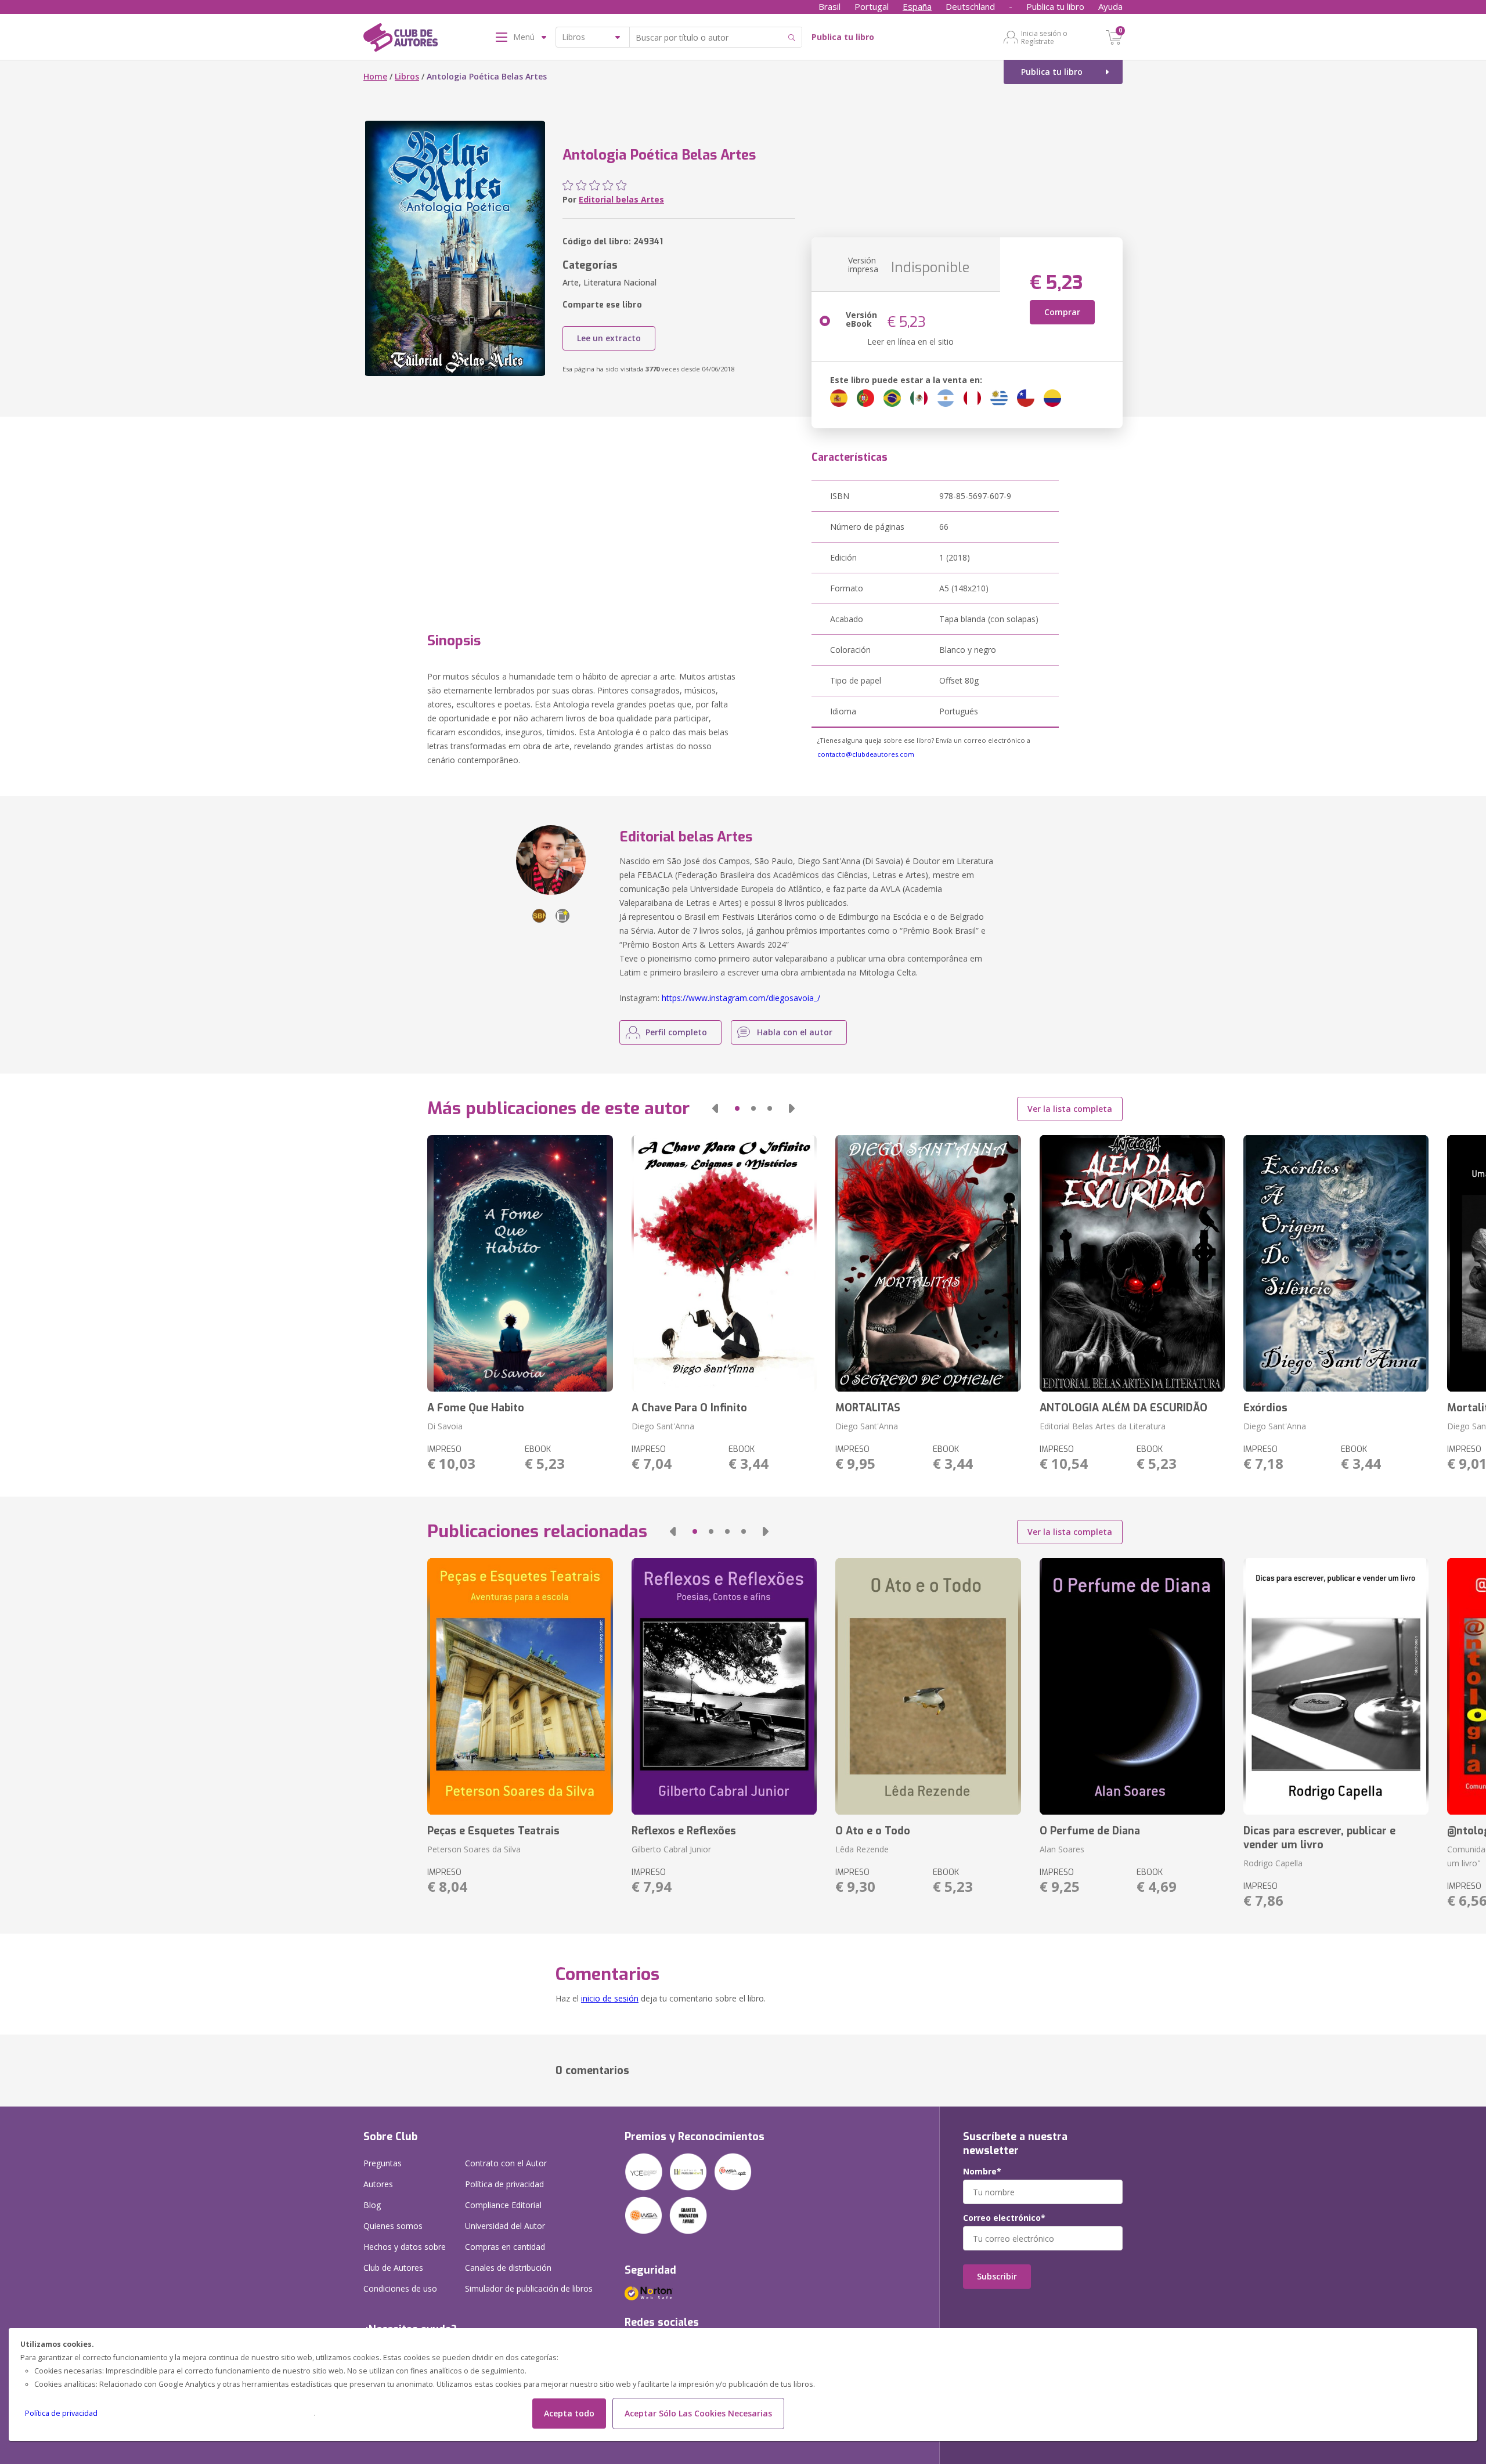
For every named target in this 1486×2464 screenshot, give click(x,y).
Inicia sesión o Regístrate (1044, 37)
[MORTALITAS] (928, 1263)
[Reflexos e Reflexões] (724, 1686)
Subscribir (997, 2276)
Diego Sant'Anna (663, 1426)
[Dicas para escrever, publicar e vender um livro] (1336, 1686)
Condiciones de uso (400, 2288)
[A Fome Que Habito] (520, 1263)
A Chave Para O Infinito (689, 1408)
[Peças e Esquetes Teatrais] (520, 1686)
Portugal (872, 6)
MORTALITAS (868, 1408)
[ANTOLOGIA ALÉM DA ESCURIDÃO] (1132, 1263)
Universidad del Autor (505, 2226)
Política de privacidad (61, 2413)
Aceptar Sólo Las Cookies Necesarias (698, 2413)
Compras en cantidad (505, 2247)
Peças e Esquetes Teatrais (493, 1831)
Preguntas (383, 2163)
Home (375, 76)
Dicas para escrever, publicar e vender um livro (1319, 1838)
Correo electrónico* (1004, 2218)
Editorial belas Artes (621, 199)
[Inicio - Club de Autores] (401, 39)
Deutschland (970, 6)
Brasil (829, 6)
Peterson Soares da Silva (474, 1849)
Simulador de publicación (529, 2288)
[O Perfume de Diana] (1132, 1686)
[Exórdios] (1336, 1263)
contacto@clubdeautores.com (866, 754)
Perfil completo (676, 1032)
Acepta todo (569, 2413)
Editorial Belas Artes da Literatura (1103, 1426)
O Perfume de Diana (1090, 1831)
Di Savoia (445, 1426)
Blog (372, 2205)
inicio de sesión (610, 1998)
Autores (378, 2184)
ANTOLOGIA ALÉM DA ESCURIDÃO (1123, 1408)
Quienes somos (393, 2226)
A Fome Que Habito (476, 1408)
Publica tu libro (1055, 6)
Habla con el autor (795, 1032)
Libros (407, 76)
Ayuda (1110, 6)
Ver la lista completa (1070, 1109)
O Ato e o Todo (873, 1831)
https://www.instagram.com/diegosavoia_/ (741, 998)
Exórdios (1265, 1408)
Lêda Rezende (862, 1849)
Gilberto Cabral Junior (671, 1849)
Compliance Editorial (503, 2205)
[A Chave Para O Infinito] (724, 1263)
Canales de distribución (508, 2268)
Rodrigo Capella (1273, 1863)
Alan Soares (1062, 1849)
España (917, 6)
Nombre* (982, 2172)
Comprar (1062, 312)
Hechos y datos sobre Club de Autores (405, 2257)
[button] (715, 1108)
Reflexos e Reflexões (684, 1831)
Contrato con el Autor (506, 2163)
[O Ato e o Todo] (928, 1686)
